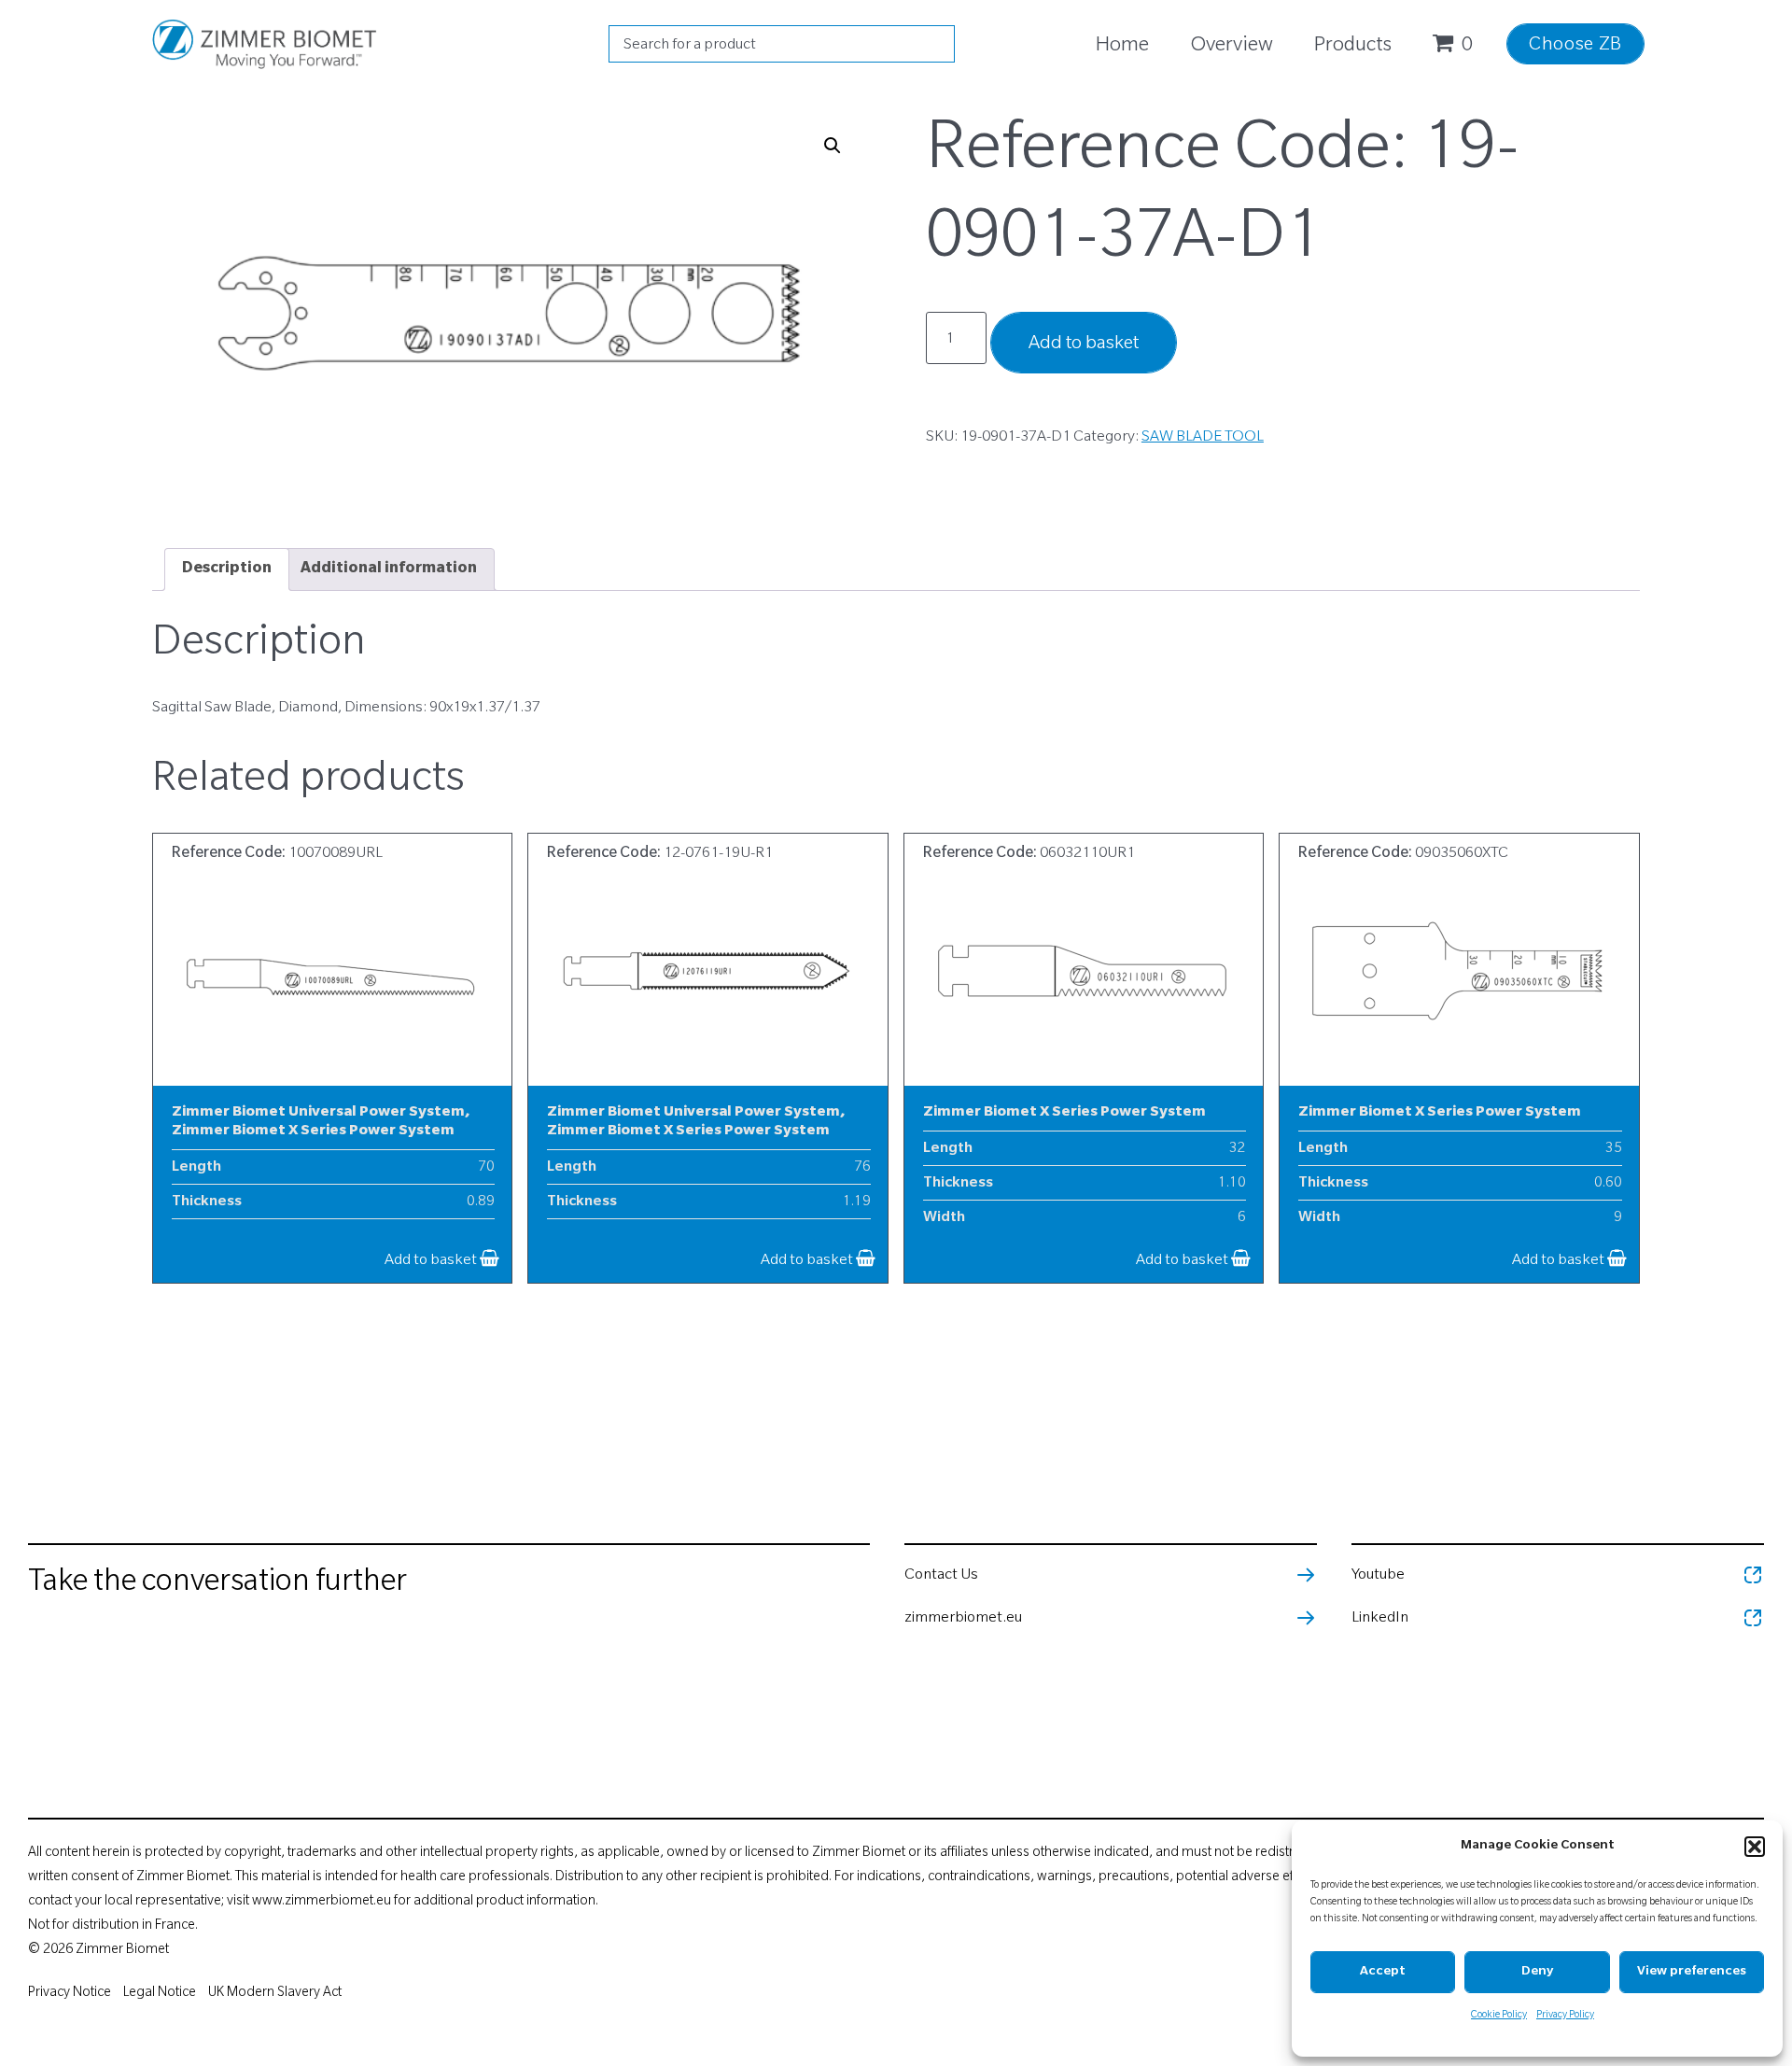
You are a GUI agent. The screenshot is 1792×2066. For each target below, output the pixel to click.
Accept (1383, 1972)
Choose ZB (1575, 47)
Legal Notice (160, 1994)
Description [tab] (227, 569)
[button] (1755, 1847)
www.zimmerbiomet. (314, 1903)
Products (1353, 47)
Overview (1232, 47)
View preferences (1692, 1972)
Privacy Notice (70, 1994)
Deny (1537, 1972)
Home (1122, 47)
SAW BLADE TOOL (1203, 438)
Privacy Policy (1565, 2016)
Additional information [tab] (389, 569)
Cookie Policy (1499, 2016)
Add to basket (1084, 345)
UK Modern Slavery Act (275, 1994)
